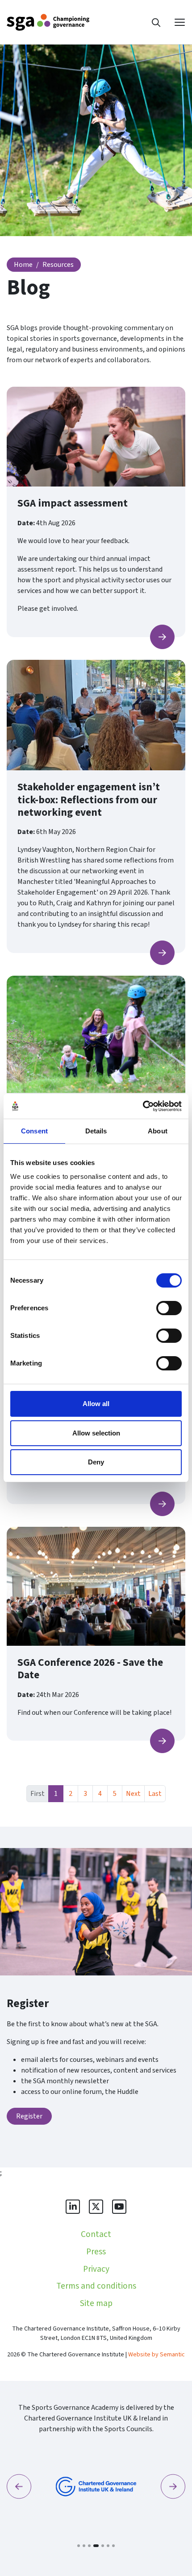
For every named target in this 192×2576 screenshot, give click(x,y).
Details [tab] (96, 1131)
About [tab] (158, 1131)
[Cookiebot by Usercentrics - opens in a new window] (143, 1106)
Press (96, 2252)
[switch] (169, 1308)
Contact (96, 2234)
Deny (96, 1462)
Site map (96, 2303)
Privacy (96, 2269)
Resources (58, 265)
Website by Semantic (157, 2355)
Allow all (96, 1404)
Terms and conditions (96, 2286)
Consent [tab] (34, 1131)
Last (155, 1794)
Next (133, 1794)
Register (29, 2116)
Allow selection (96, 1433)
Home (23, 265)
